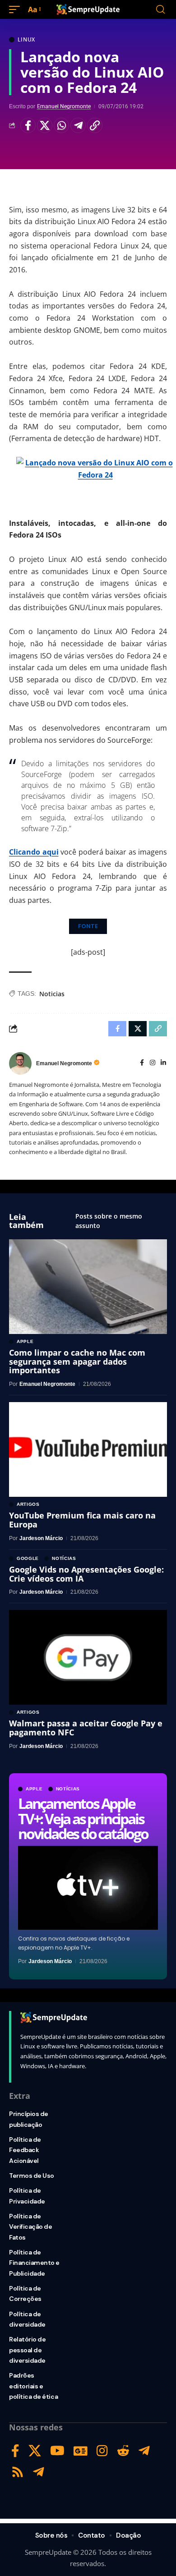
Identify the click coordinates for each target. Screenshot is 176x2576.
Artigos (28, 1504)
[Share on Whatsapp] (61, 125)
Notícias (68, 1789)
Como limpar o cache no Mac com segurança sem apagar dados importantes (77, 1362)
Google (28, 1559)
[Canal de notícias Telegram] (39, 2472)
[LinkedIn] (163, 1063)
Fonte (88, 926)
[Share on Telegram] (78, 125)
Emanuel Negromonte (64, 106)
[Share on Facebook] (28, 125)
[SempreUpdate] (88, 9)
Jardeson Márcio (50, 1961)
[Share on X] (45, 125)
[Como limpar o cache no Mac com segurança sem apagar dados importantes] (88, 1287)
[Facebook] (142, 1063)
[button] (17, 10)
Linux (26, 40)
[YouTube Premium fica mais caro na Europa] (88, 1449)
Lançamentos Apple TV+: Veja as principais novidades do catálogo (83, 1818)
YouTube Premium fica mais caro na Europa (82, 1520)
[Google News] (81, 2451)
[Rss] (18, 2472)
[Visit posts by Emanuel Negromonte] (20, 1063)
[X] (35, 2451)
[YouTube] (57, 2451)
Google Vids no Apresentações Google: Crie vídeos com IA (86, 1574)
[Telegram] (144, 2451)
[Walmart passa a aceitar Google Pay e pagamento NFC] (88, 1657)
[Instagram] (153, 1063)
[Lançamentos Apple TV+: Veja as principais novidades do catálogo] (88, 1888)
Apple (34, 1789)
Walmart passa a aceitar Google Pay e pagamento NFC (86, 1728)
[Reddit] (123, 2451)
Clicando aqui (34, 852)
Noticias (52, 994)
